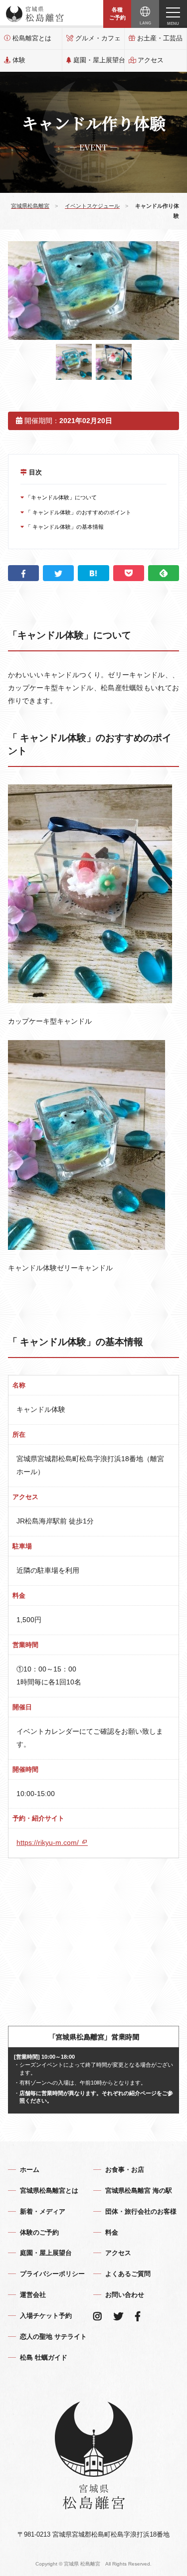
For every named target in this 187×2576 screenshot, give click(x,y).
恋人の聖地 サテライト (53, 2337)
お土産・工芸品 (160, 38)
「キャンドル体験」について (60, 497)
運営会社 (33, 2295)
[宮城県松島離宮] (35, 14)
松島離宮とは (32, 38)
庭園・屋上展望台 (99, 60)
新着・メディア (43, 2211)
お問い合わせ (125, 2295)
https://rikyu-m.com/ (49, 1842)
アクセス (151, 60)
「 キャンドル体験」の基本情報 (64, 527)
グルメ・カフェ (98, 38)
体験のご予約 (39, 2232)
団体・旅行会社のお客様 (141, 2211)
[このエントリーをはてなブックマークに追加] (93, 573)
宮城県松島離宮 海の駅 (139, 2191)
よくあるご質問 (128, 2274)
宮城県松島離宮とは (49, 2191)
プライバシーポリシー (52, 2274)
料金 (112, 2232)
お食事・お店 (125, 2170)
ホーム (30, 2170)
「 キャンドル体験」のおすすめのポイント (78, 512)
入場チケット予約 (46, 2316)
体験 (19, 60)
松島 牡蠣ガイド (44, 2357)
